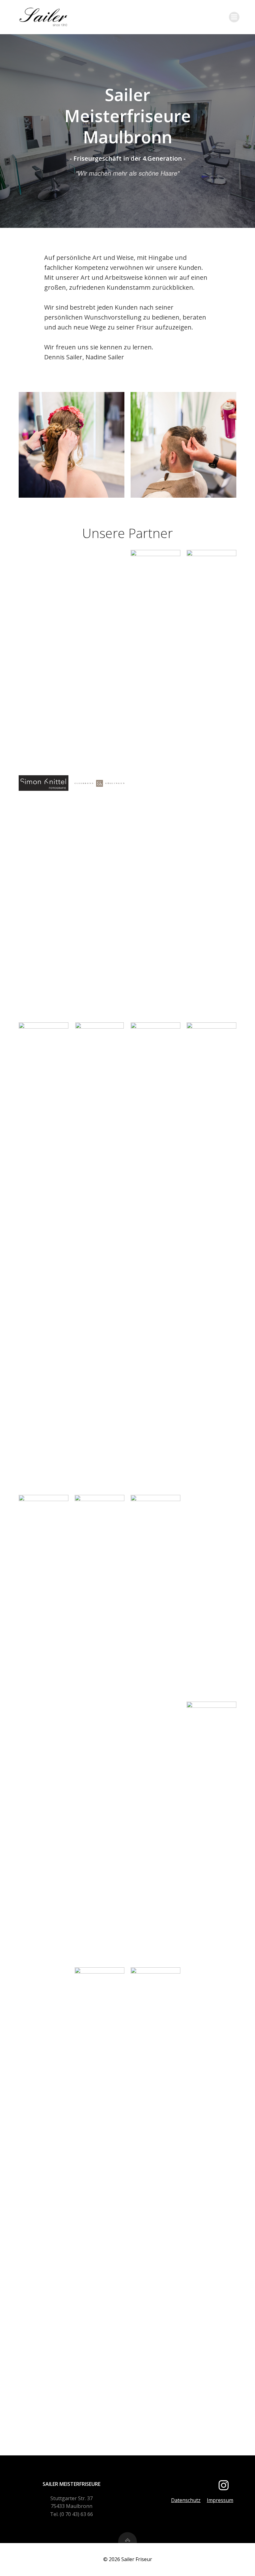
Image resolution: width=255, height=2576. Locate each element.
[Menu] (234, 17)
